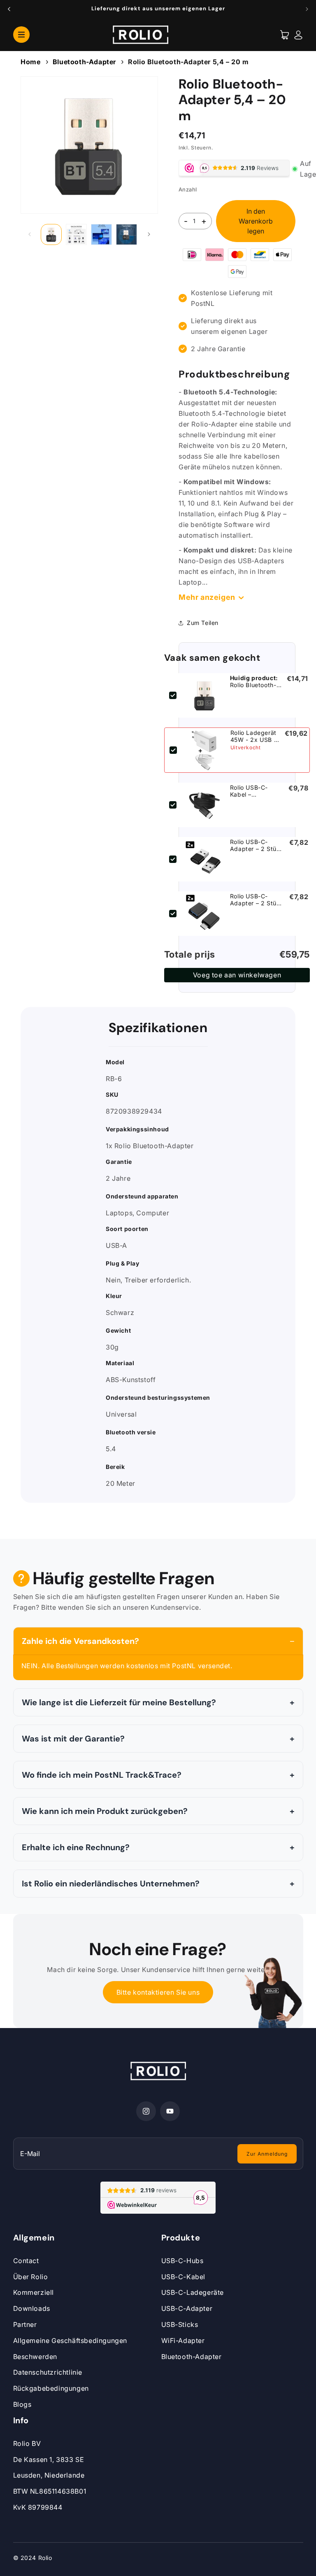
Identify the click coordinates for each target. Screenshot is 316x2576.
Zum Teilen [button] (203, 623)
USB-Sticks (180, 2324)
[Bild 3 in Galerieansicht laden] (101, 234)
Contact (26, 2261)
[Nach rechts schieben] (149, 234)
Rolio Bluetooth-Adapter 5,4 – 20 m (188, 62)
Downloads (32, 2308)
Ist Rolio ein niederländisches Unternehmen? (111, 1884)
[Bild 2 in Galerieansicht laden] (76, 234)
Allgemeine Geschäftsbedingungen (70, 2341)
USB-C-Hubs (182, 2261)
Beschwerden (35, 2357)
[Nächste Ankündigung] (307, 9)
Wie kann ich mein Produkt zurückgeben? (105, 1811)
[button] (21, 34)
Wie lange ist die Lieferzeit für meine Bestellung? (119, 1702)
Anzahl (188, 189)
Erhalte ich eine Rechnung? (76, 1847)
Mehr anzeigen (207, 597)
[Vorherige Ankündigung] (9, 9)
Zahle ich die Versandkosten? (80, 1641)
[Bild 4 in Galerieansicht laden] (127, 234)
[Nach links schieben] (30, 234)
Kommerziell (34, 2292)
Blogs (22, 2404)
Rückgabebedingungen (51, 2388)
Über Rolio (31, 2277)
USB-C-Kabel (184, 2277)
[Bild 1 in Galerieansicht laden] (51, 234)
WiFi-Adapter (183, 2341)
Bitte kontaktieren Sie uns (158, 1992)
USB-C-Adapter (187, 2308)
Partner (25, 2324)
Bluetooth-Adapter (84, 62)
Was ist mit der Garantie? (73, 1739)
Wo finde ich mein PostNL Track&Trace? (102, 1775)
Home (30, 62)
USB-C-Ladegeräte (193, 2292)
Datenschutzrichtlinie (48, 2372)
